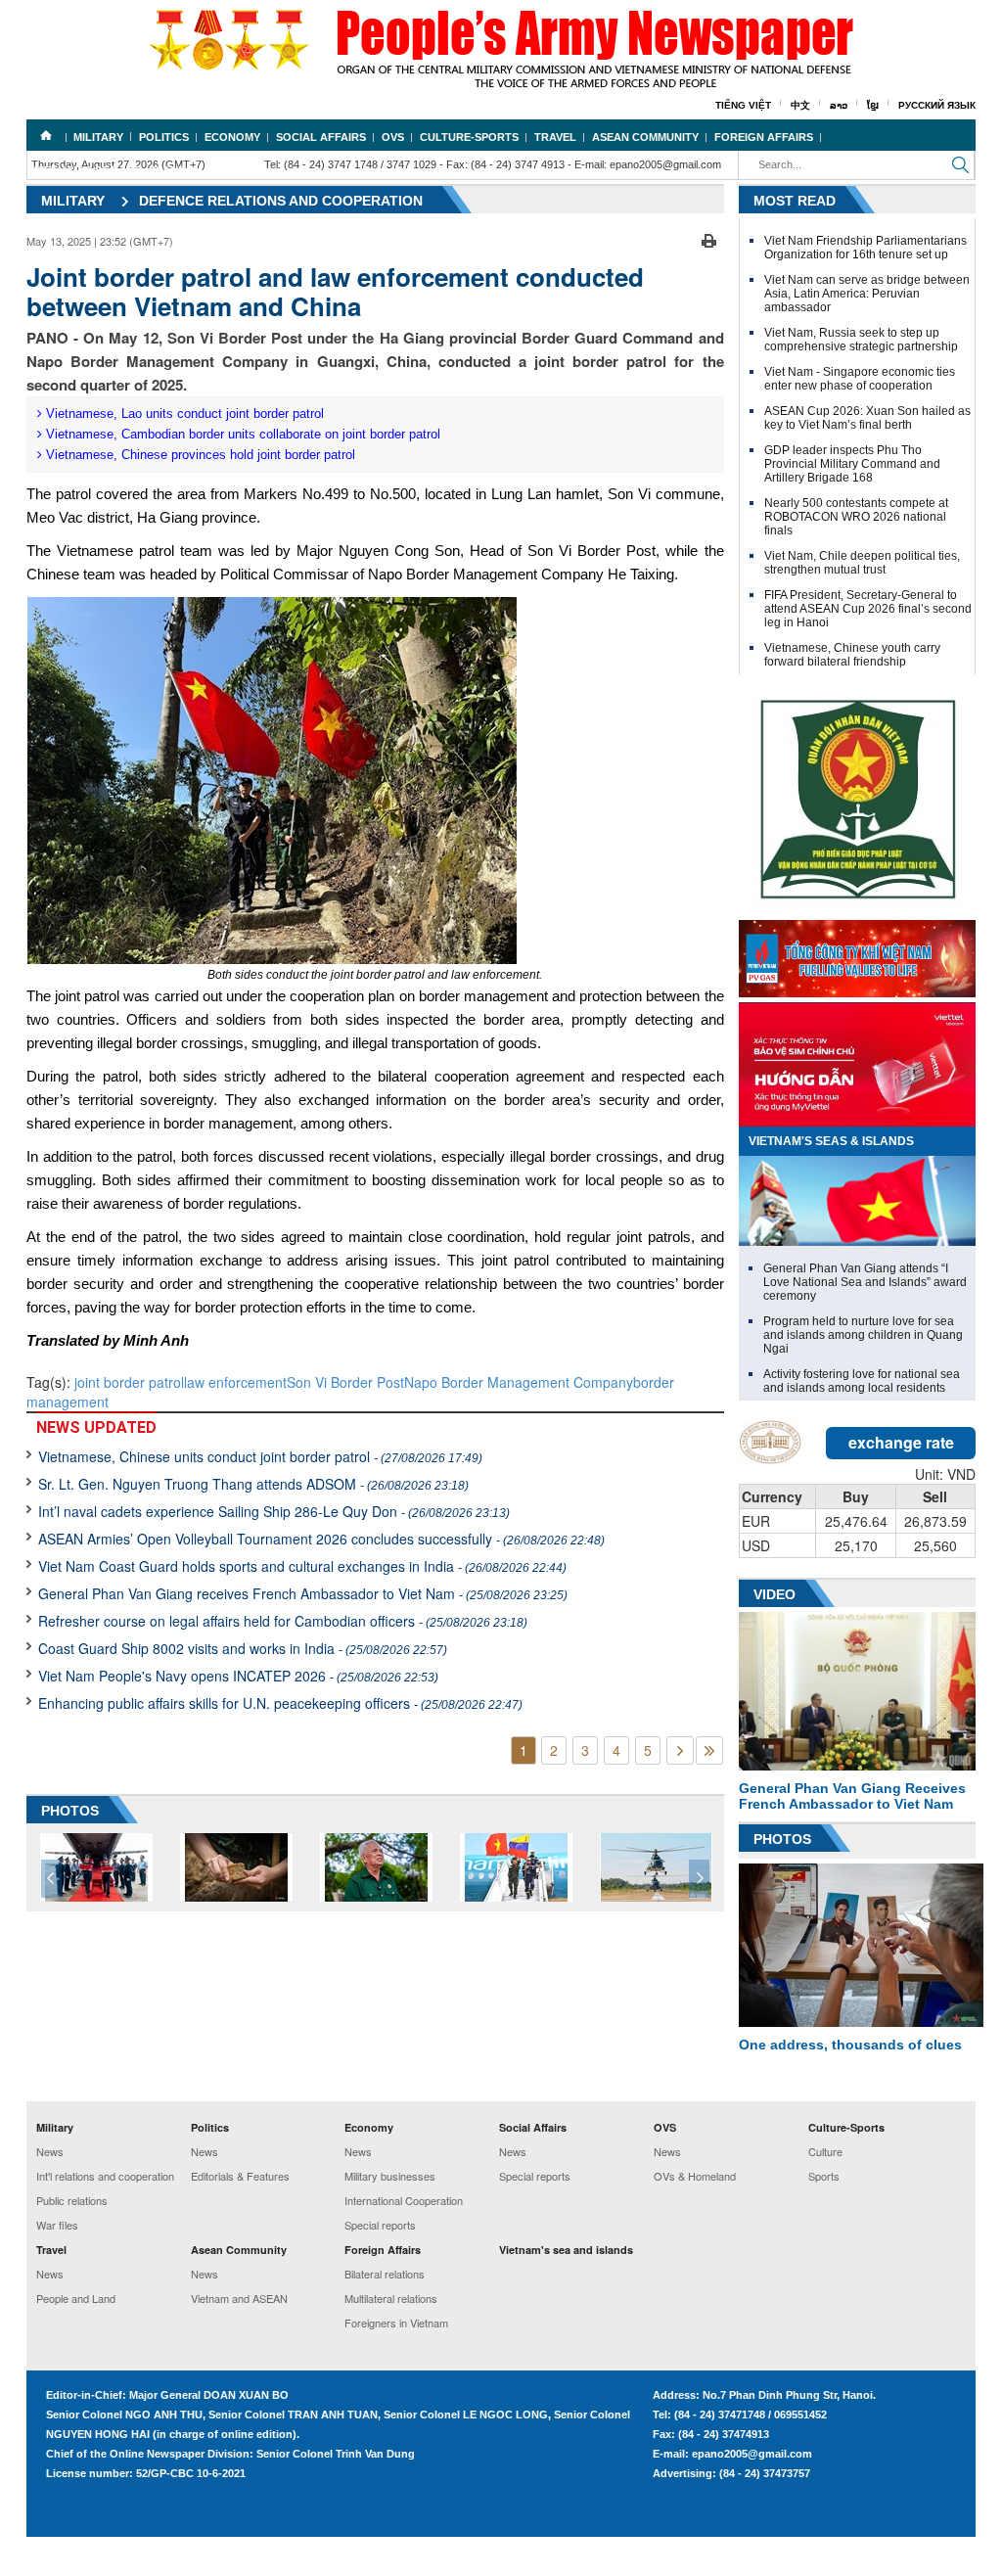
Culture (825, 2151)
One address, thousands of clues (850, 2045)
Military (98, 137)
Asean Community (645, 137)
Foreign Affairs (764, 137)
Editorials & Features (240, 2176)
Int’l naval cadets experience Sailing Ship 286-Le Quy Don (274, 1511)
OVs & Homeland (695, 2176)
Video (774, 1594)
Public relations (72, 2200)
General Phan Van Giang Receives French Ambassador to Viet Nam (852, 1796)
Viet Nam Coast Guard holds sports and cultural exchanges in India (302, 1566)
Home (46, 135)
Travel (555, 137)
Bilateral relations (385, 2274)
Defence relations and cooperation (281, 201)
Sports (824, 2176)
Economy (232, 137)
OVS (393, 137)
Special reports (380, 2225)
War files (57, 2225)
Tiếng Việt (743, 105)
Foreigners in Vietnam (396, 2323)
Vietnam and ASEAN (239, 2298)
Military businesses (390, 2176)
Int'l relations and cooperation (105, 2176)
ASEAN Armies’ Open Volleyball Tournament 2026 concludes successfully (321, 1539)
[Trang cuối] (709, 1750)
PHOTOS (70, 1811)
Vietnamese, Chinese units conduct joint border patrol (260, 1456)
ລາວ (839, 105)
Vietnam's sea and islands (114, 170)
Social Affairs (321, 137)
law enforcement (235, 1382)
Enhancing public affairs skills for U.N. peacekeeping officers (280, 1703)
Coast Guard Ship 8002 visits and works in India (243, 1648)
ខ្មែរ (873, 105)
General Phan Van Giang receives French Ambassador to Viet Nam (303, 1593)
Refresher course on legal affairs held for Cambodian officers (283, 1621)
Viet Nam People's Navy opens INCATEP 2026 (238, 1676)
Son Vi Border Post (345, 1382)
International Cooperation (404, 2200)
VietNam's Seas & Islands (831, 1141)
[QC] (857, 954)
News (50, 2151)
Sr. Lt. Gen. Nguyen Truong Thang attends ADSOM (253, 1484)
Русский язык (937, 105)
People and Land (76, 2298)
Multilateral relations (391, 2298)
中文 (800, 105)
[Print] (709, 239)
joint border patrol (129, 1382)
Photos (782, 1839)
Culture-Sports (469, 137)
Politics (164, 137)
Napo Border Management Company (519, 1382)
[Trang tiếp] (680, 1750)
